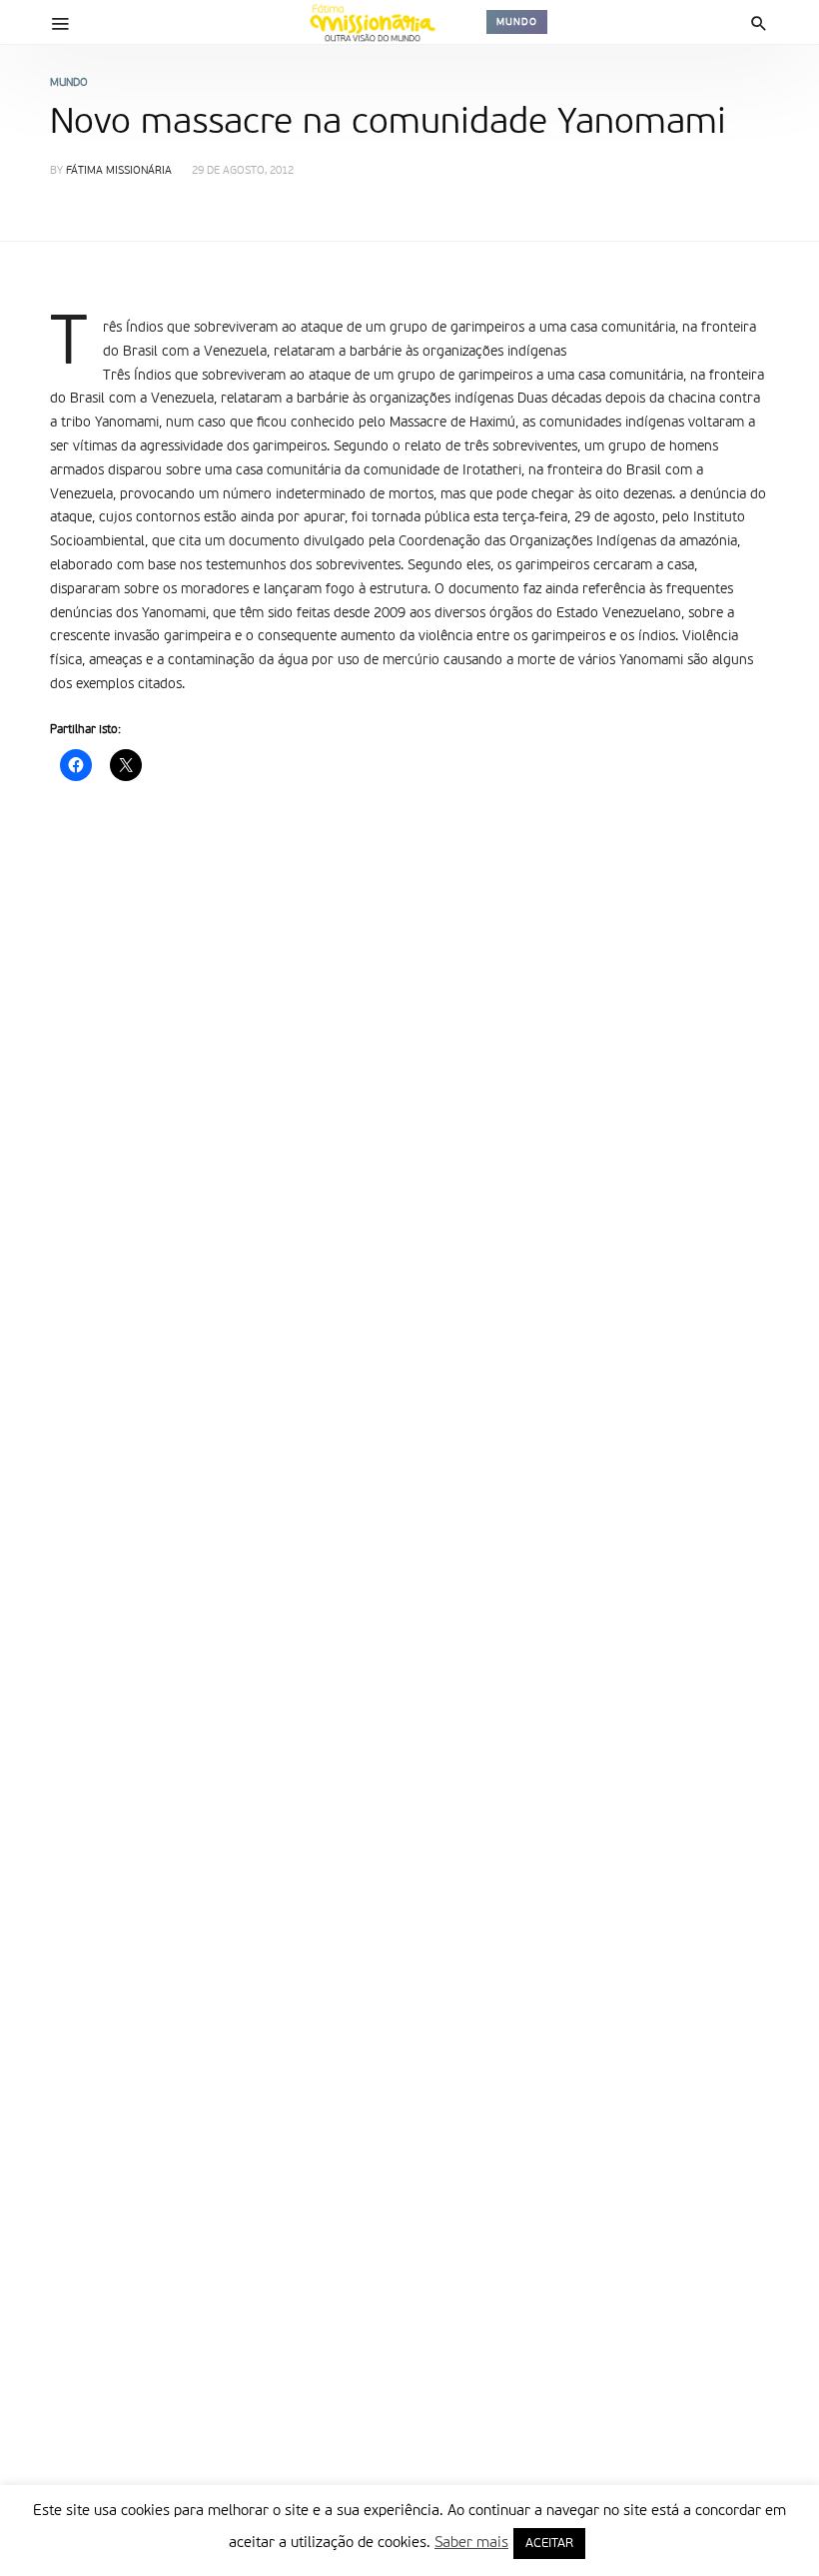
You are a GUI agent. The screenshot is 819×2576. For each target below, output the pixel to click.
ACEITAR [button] (549, 2544)
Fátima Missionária (119, 171)
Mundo (517, 22)
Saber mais (471, 2543)
